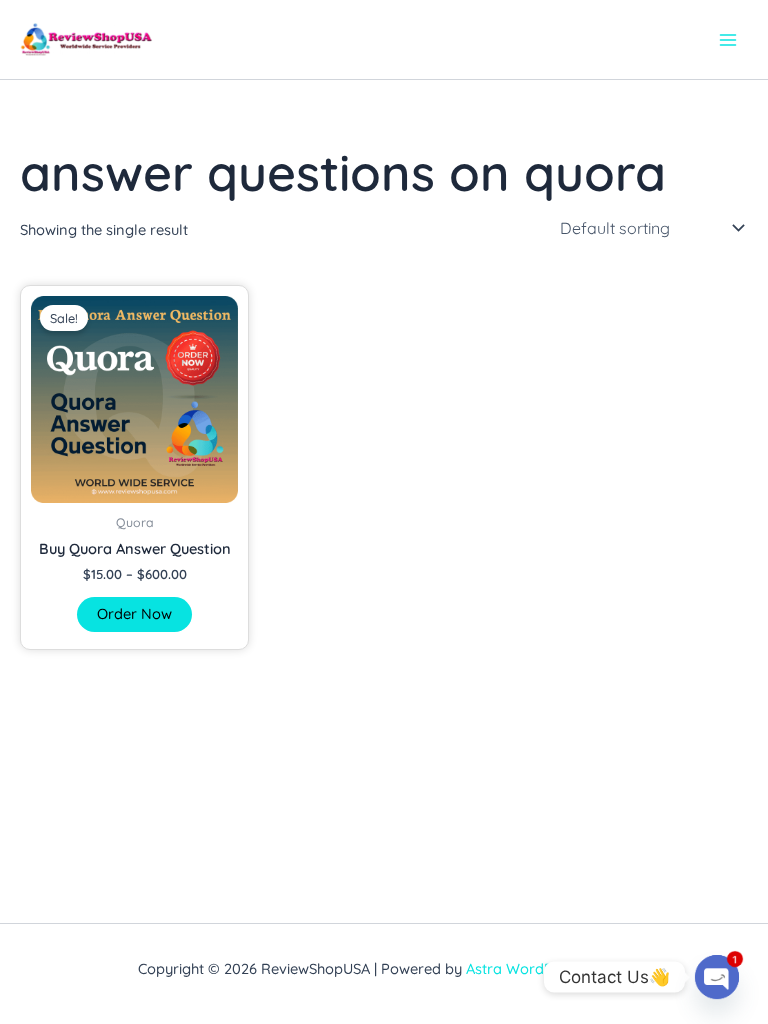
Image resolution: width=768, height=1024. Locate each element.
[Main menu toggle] (728, 39)
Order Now (134, 613)
